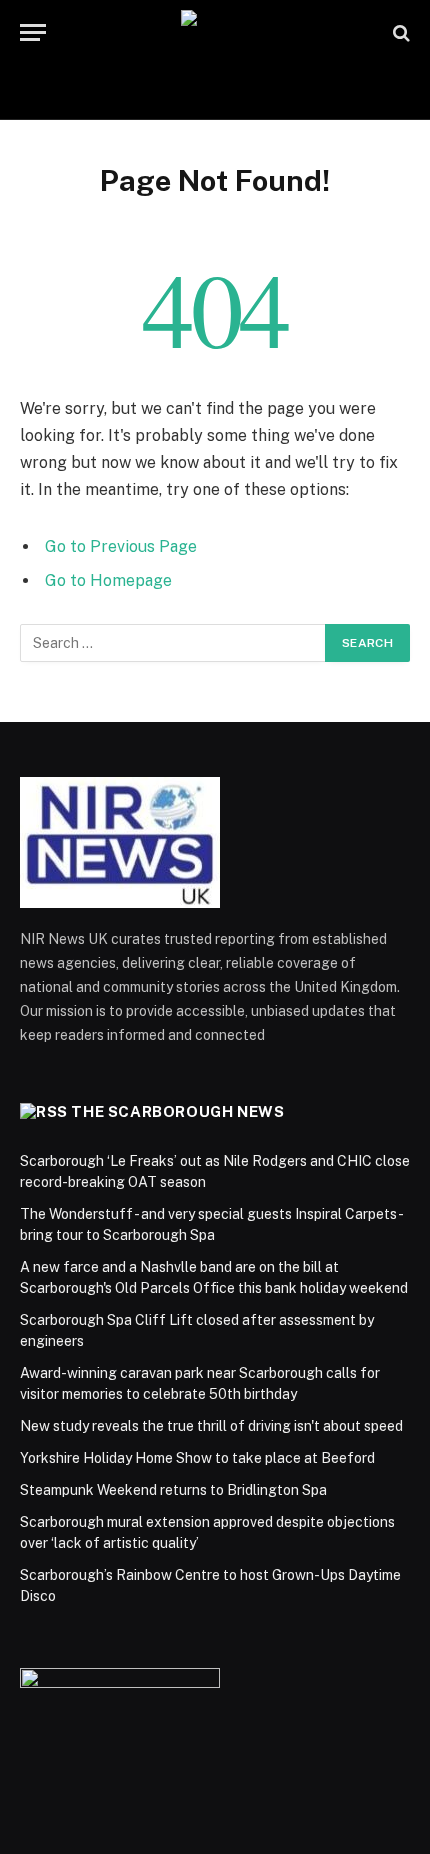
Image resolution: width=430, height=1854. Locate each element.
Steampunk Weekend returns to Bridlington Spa (173, 1490)
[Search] (399, 32)
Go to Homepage (108, 580)
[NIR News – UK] (215, 32)
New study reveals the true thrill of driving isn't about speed (211, 1426)
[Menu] (33, 32)
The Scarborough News (177, 1111)
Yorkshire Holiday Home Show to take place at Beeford (197, 1458)
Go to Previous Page (121, 546)
